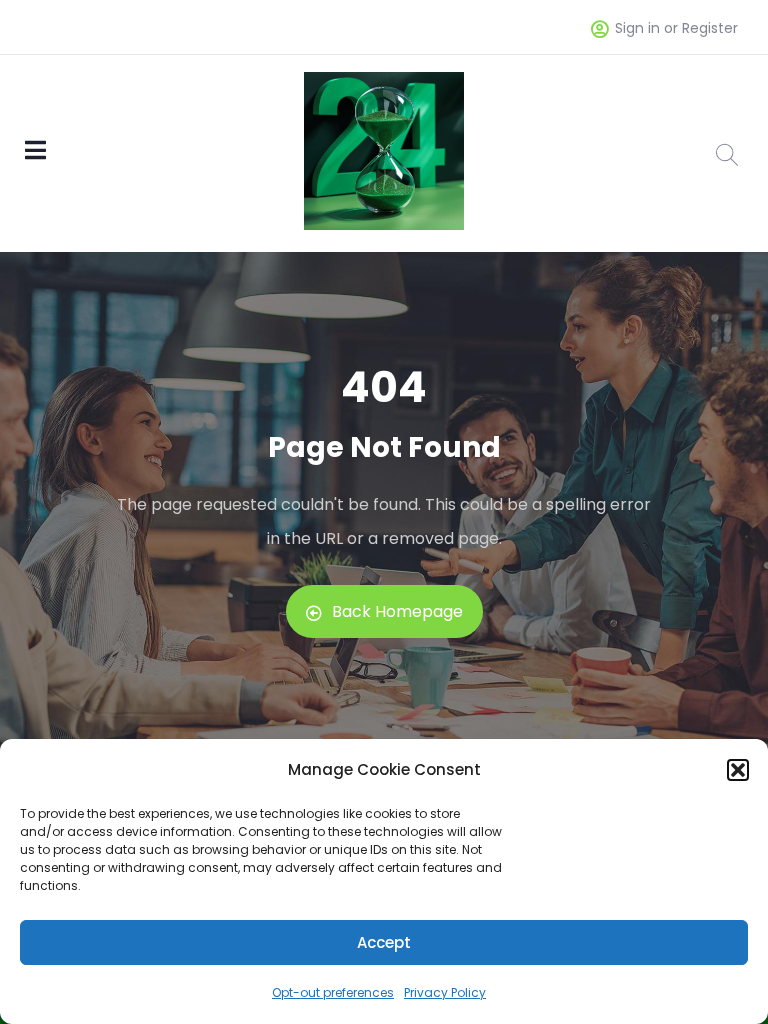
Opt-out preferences (333, 992)
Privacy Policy (445, 992)
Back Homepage (397, 611)
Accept (384, 942)
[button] (738, 770)
